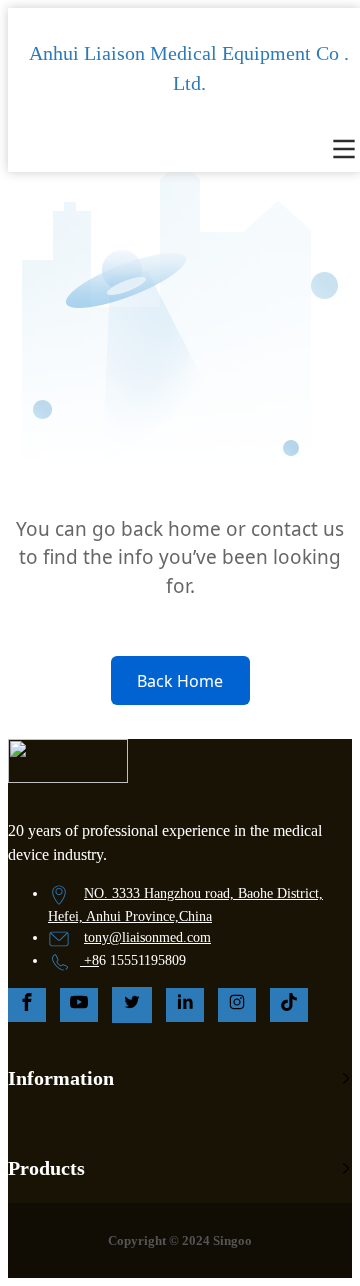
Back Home (180, 681)
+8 (91, 960)
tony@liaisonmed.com (147, 937)
